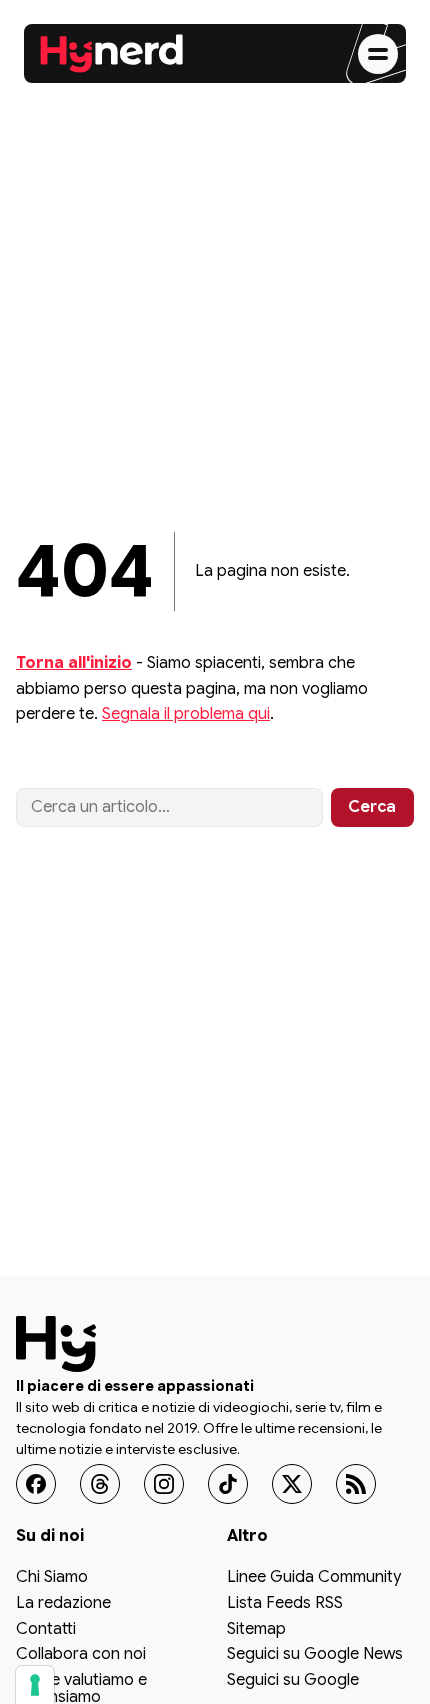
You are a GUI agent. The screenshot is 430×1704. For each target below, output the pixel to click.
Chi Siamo (52, 1578)
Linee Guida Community (314, 1578)
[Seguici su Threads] (100, 1484)
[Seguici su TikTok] (228, 1484)
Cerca (372, 807)
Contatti (46, 1629)
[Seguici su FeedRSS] (356, 1484)
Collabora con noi (81, 1655)
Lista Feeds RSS (285, 1604)
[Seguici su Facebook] (36, 1484)
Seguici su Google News (315, 1655)
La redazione (63, 1604)
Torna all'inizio (74, 663)
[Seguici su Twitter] (292, 1484)
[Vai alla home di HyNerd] (112, 54)
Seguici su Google (293, 1681)
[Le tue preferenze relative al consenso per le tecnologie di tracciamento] (35, 1685)
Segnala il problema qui (186, 714)
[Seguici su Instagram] (164, 1484)
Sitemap (256, 1629)
